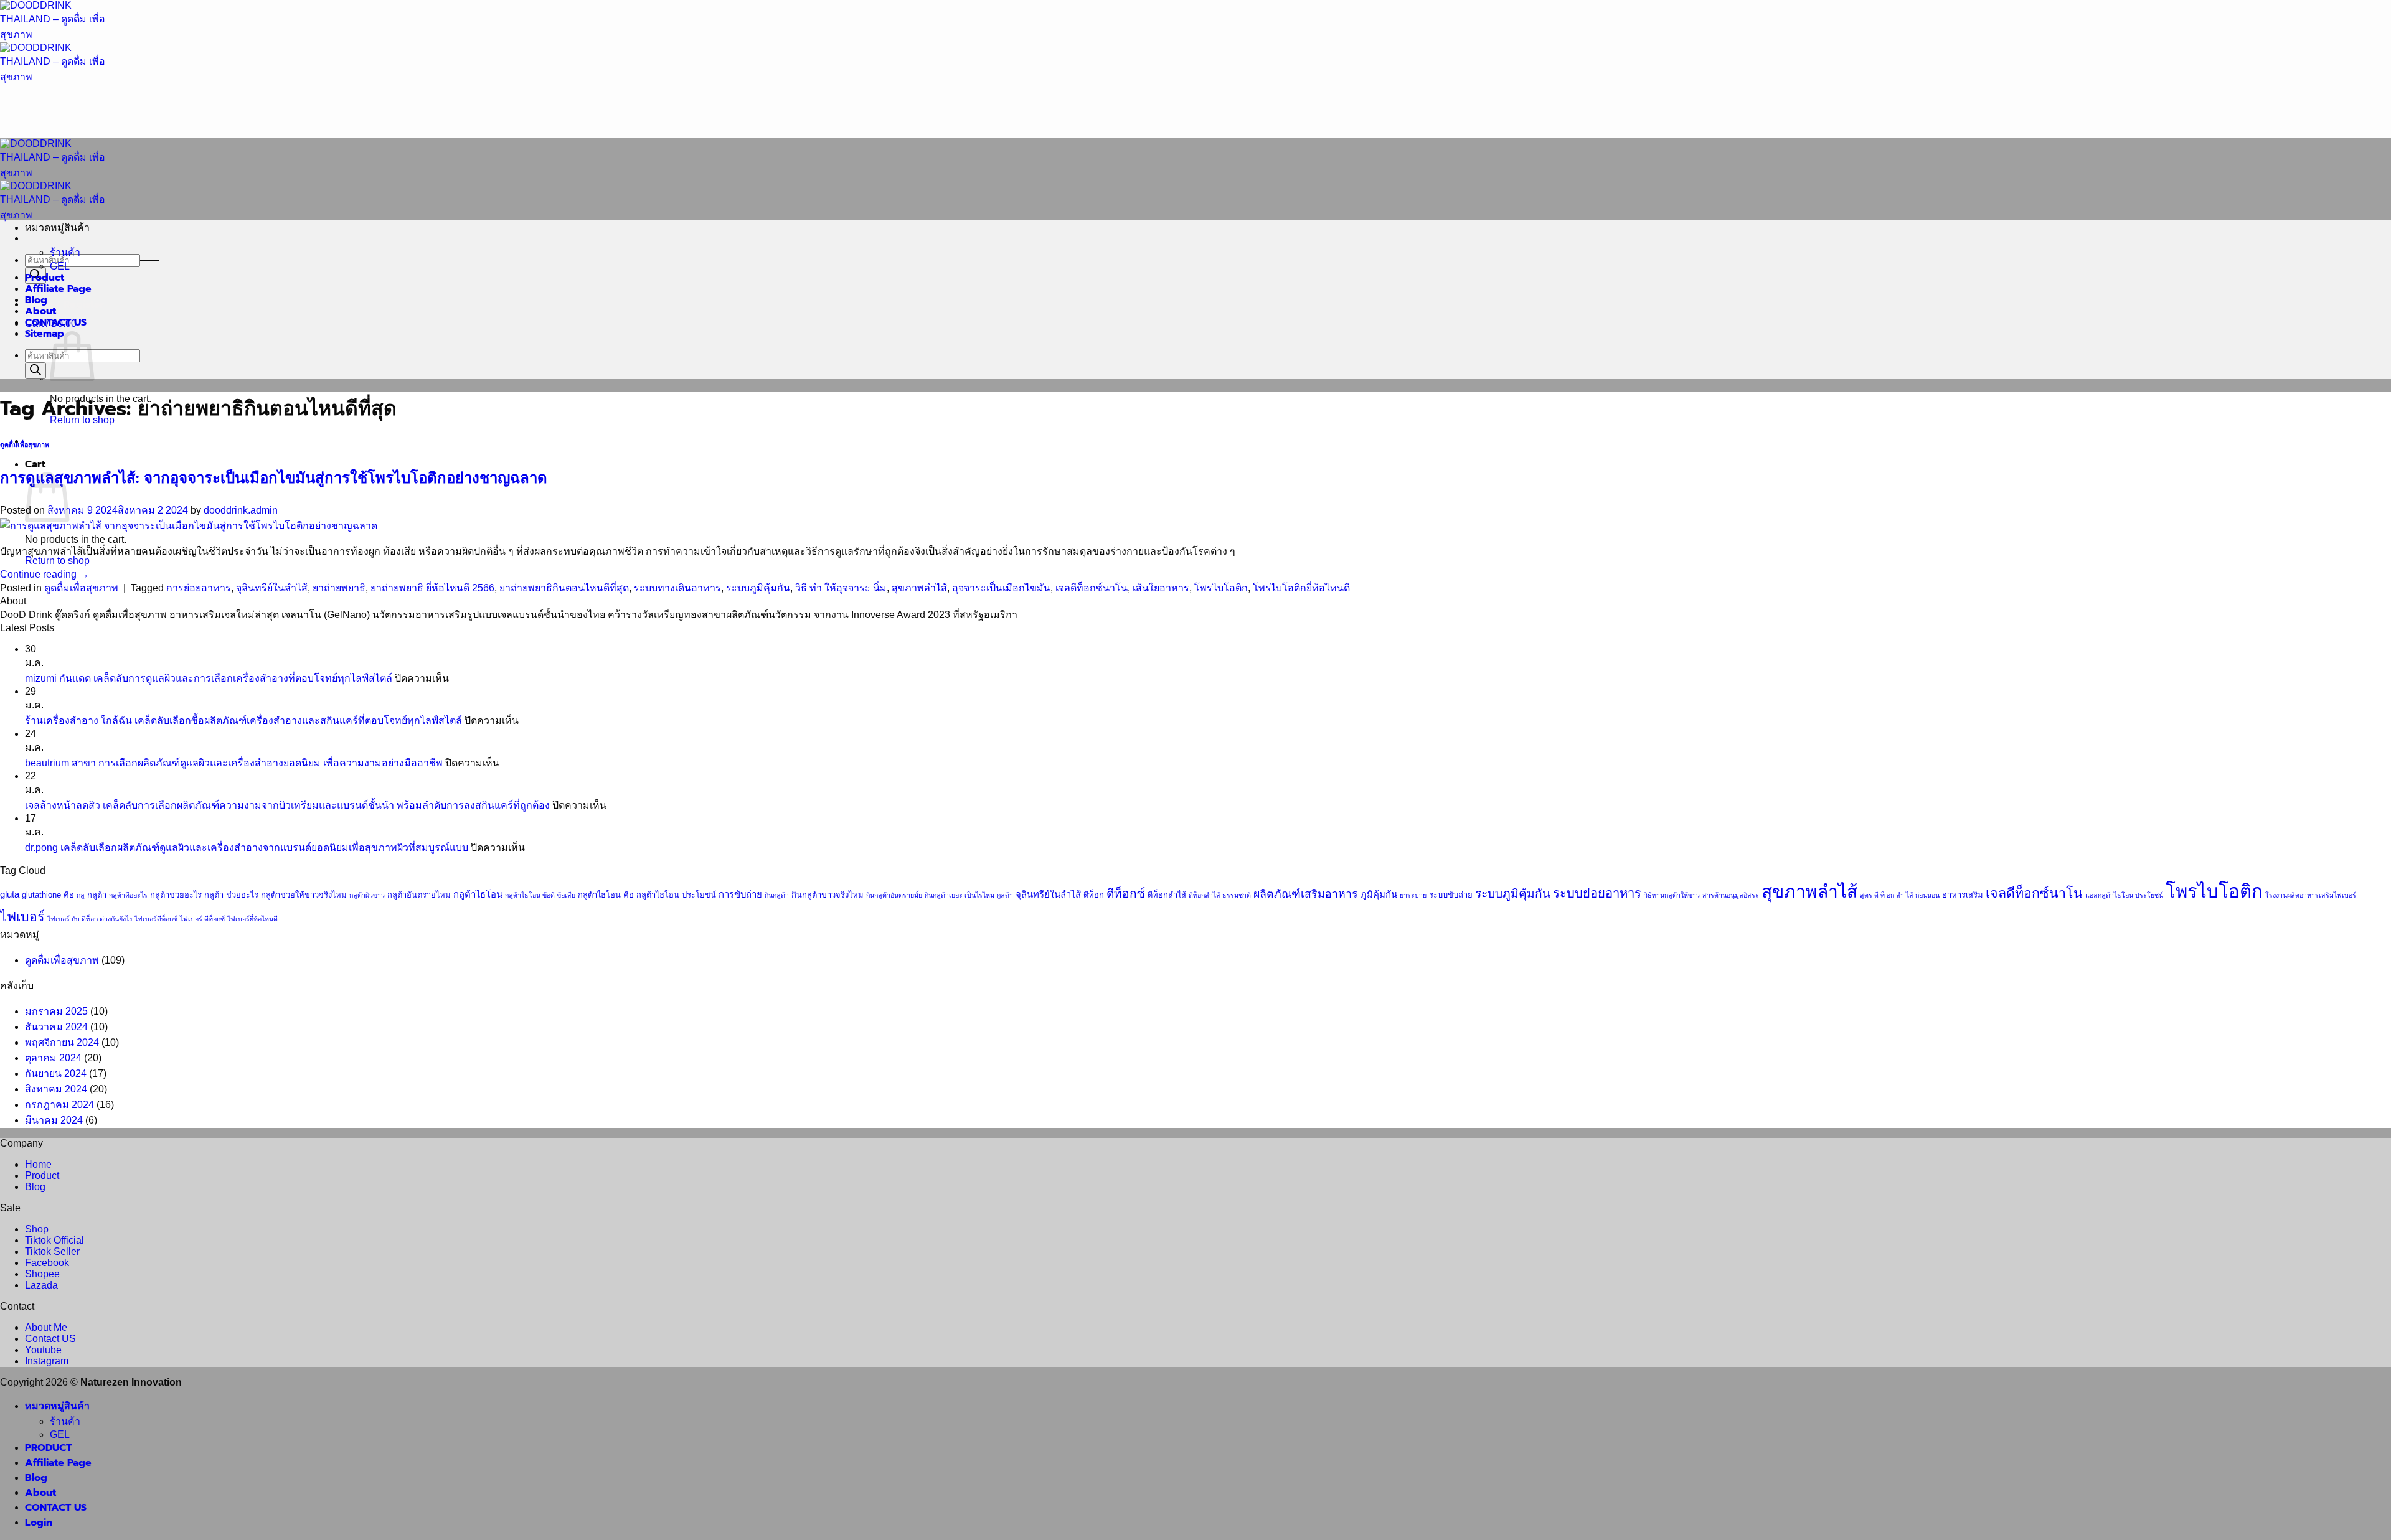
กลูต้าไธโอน (478, 894)
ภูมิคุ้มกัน (1379, 894)
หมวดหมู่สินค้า (57, 1406)
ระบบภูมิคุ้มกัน (758, 588)
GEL (60, 266)
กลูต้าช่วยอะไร (176, 895)
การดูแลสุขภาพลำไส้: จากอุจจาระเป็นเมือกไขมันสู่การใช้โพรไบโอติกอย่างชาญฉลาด (274, 478)
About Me (46, 1327)
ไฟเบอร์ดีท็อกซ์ (156, 919)
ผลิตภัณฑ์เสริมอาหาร (1306, 894)
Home (38, 1164)
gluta (10, 894)
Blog (36, 300)
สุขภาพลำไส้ (919, 588)
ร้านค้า (65, 252)
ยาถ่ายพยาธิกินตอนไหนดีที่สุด (564, 588)
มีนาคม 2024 (54, 1120)
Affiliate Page (58, 289)
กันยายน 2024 (56, 1073)
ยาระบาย (1413, 895)
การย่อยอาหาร (199, 588)
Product (45, 278)
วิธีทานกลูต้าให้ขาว (1672, 895)
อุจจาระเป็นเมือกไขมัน (1001, 588)
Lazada (41, 1285)
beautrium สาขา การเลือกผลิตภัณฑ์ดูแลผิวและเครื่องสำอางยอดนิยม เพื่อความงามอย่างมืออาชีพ (234, 763)
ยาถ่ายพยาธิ (339, 588)
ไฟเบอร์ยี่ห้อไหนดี (252, 919)
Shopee (42, 1274)
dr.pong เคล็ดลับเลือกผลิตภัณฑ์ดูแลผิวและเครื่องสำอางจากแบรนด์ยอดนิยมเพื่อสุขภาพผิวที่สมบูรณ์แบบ (247, 847)
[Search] (35, 371)
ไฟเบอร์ (22, 917)
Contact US (50, 1339)
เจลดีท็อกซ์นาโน (1092, 588)
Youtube (43, 1350)
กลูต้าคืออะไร (128, 895)
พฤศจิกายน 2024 (62, 1042)
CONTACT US (56, 322)
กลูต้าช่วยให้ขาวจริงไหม (304, 895)
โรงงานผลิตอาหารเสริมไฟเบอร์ (2311, 895)
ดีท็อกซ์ (1126, 894)
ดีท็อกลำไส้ (1167, 895)
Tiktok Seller (52, 1251)
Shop (37, 1229)
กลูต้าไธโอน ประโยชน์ (676, 895)
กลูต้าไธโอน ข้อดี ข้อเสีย (540, 895)
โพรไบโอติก (1221, 588)
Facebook (47, 1263)
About (40, 311)
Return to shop (57, 561)
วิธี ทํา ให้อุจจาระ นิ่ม (841, 588)
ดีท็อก (1094, 895)
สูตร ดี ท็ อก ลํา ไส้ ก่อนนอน (1900, 895)
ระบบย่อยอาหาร (1597, 893)
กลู (81, 895)
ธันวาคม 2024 (56, 1027)
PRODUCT (48, 1448)
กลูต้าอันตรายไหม (419, 895)
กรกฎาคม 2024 (59, 1105)
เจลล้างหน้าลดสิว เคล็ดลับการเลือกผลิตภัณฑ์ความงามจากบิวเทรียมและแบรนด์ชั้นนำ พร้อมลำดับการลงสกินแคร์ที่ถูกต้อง (287, 805)
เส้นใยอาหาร (1161, 588)
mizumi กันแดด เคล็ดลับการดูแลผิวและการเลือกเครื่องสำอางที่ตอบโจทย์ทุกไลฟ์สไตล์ (209, 678)
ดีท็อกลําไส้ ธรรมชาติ (1220, 895)
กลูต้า (97, 895)
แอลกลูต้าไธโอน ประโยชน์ (2124, 895)
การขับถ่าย (740, 894)
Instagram (47, 1361)
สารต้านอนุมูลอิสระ (1731, 895)
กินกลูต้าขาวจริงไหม (828, 895)
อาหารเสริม (1963, 895)
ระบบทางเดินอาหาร (677, 588)
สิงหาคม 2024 (56, 1089)
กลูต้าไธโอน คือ (606, 895)
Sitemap (45, 334)
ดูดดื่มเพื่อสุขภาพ (25, 445)
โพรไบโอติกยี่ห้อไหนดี (1301, 588)
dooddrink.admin (241, 510)
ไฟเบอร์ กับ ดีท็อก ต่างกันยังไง (90, 919)
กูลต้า (1005, 895)
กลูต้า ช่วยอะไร (231, 895)
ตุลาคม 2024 (53, 1058)
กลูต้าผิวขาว (367, 895)
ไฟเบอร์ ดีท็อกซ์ (202, 919)
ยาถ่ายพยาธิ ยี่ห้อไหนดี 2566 (432, 588)
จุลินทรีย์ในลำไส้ (272, 588)
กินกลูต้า (777, 895)
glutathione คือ (48, 895)
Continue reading (45, 574)
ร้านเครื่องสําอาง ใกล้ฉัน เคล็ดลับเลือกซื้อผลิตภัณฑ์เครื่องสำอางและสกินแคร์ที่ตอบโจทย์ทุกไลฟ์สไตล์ (243, 721)
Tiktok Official (54, 1240)
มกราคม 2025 (56, 1011)
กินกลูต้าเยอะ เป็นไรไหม (960, 895)
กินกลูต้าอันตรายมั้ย (894, 895)
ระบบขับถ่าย (1451, 895)
